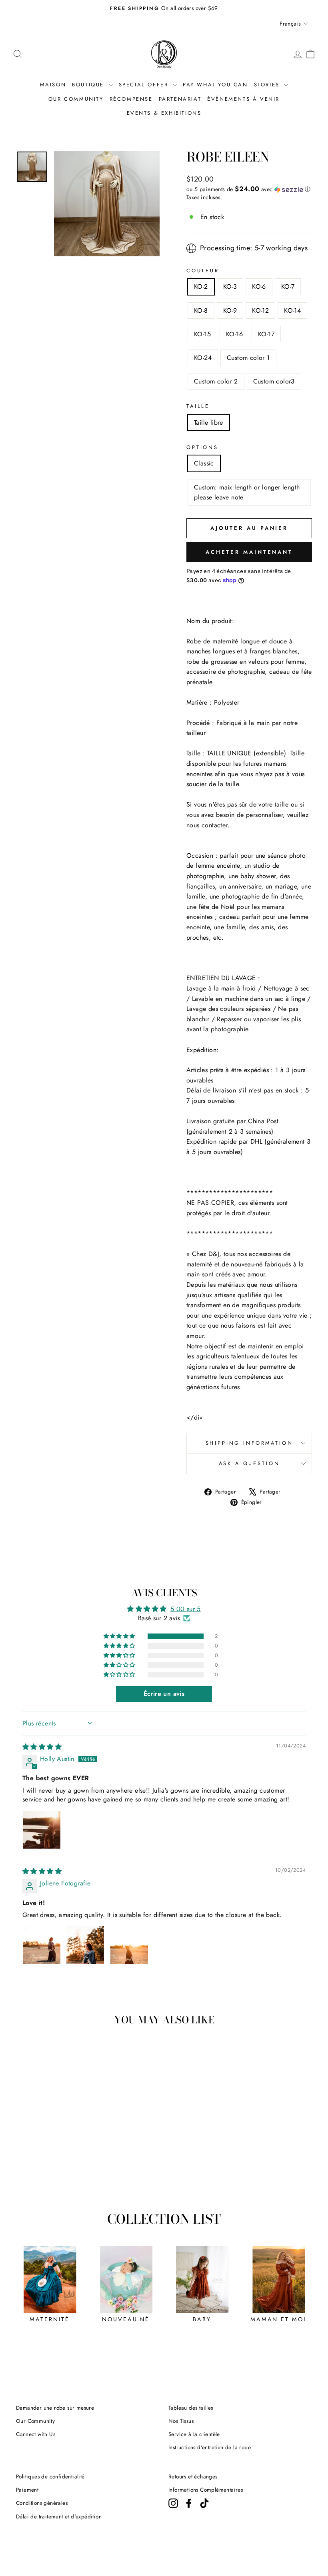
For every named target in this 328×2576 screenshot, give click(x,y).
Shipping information (249, 1443)
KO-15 (202, 334)
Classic (204, 463)
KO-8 (201, 311)
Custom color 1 (248, 358)
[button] (249, 189)
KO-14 (292, 311)
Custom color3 (274, 381)
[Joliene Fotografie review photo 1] (42, 1945)
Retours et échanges (193, 2476)
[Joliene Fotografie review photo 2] (85, 1945)
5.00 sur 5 (186, 1609)
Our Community (35, 2421)
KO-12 (260, 311)
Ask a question (249, 1463)
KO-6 (259, 287)
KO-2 (201, 287)
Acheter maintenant (249, 552)
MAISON (53, 85)
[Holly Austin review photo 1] (42, 1830)
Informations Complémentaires (206, 2490)
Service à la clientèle (194, 2434)
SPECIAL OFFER (145, 85)
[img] (42, 1747)
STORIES (268, 85)
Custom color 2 (216, 381)
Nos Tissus (181, 2421)
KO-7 (288, 287)
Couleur (203, 271)
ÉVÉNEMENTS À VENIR (243, 99)
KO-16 (234, 334)
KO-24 (203, 358)
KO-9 (230, 311)
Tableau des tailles (191, 2408)
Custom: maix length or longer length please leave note (247, 492)
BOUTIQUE (89, 85)
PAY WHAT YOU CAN (215, 85)
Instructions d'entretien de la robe (210, 2447)
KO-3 (230, 287)
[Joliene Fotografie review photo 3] (129, 1945)
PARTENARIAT (180, 99)
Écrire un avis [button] (164, 1694)
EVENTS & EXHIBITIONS (164, 113)
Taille (198, 406)
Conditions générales (42, 2503)
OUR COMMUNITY (76, 99)
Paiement (27, 2490)
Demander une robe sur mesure (55, 2408)
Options (202, 447)
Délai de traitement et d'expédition (59, 2516)
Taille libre (209, 422)
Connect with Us (36, 2434)
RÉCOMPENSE (131, 99)
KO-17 (266, 334)
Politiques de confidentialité (50, 2476)
